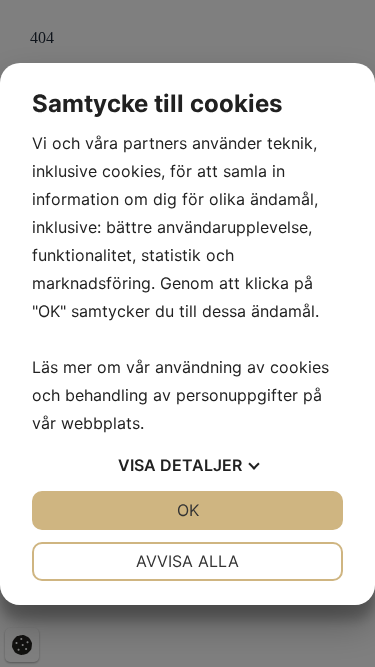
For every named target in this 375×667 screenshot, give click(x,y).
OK (188, 510)
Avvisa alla (187, 561)
